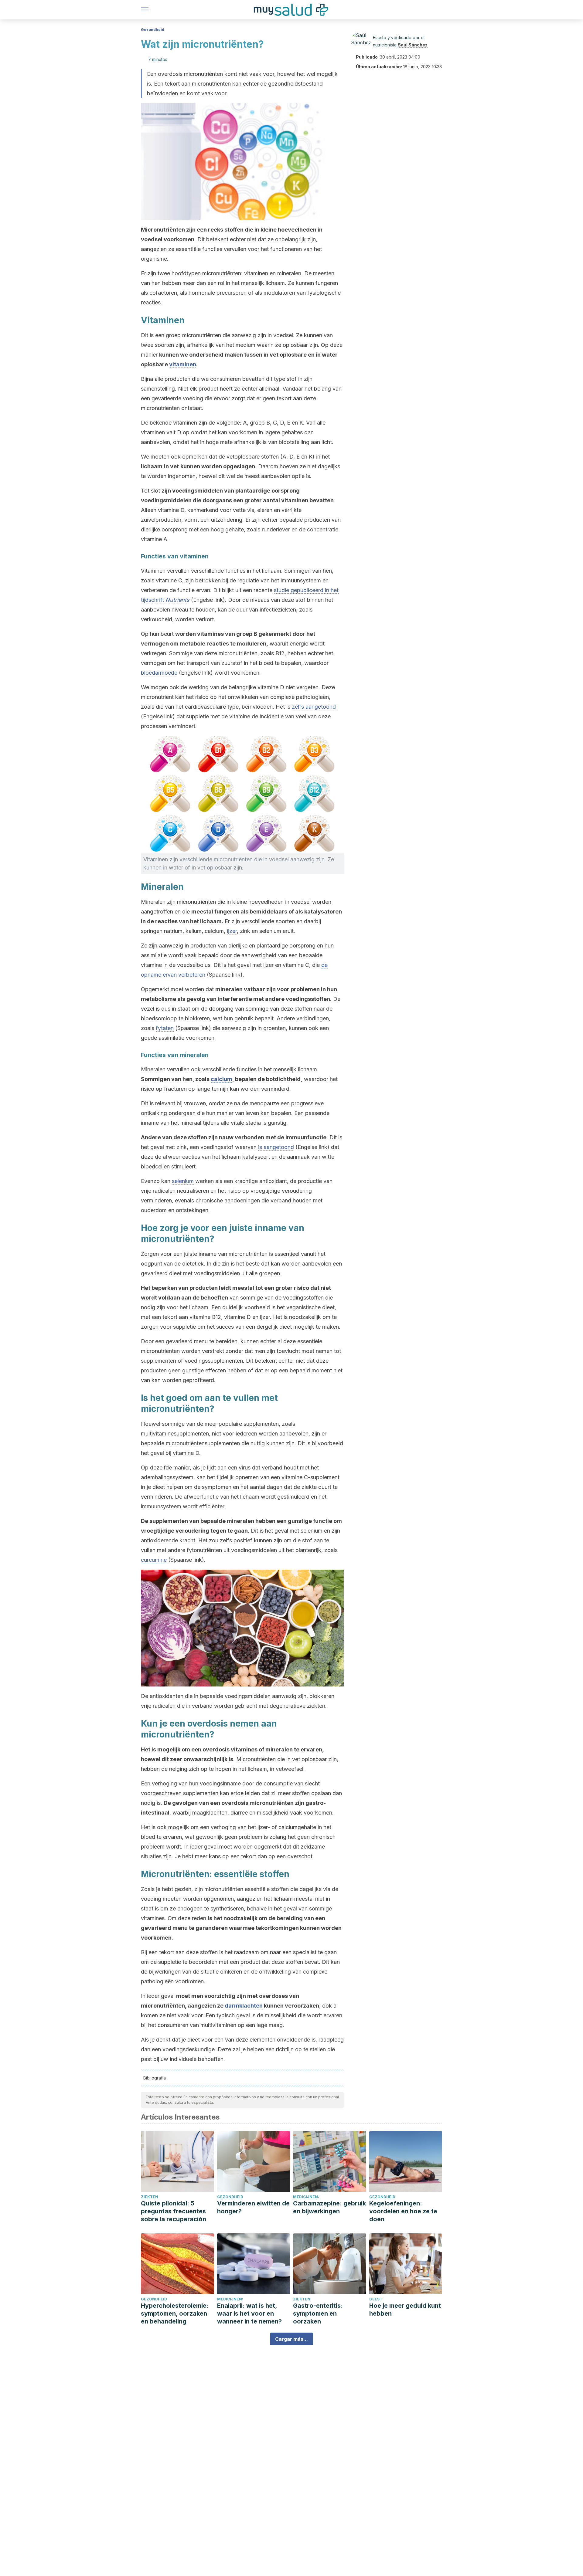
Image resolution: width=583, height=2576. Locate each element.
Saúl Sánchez (413, 45)
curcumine (154, 1560)
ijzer (232, 931)
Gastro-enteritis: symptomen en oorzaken (318, 2313)
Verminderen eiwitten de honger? (253, 2207)
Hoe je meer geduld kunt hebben (405, 2310)
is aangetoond (276, 1147)
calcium (222, 1079)
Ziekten (150, 2197)
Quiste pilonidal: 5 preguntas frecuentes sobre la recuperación (174, 2211)
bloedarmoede (159, 673)
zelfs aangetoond (314, 707)
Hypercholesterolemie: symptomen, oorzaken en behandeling (175, 2313)
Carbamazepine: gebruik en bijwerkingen (329, 2207)
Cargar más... (291, 2339)
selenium (183, 1181)
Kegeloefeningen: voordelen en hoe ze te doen (403, 2211)
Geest (376, 2299)
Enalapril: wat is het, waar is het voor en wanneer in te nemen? (249, 2313)
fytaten (165, 1028)
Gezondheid (153, 30)
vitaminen (183, 364)
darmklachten (244, 2006)
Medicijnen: (306, 2197)
